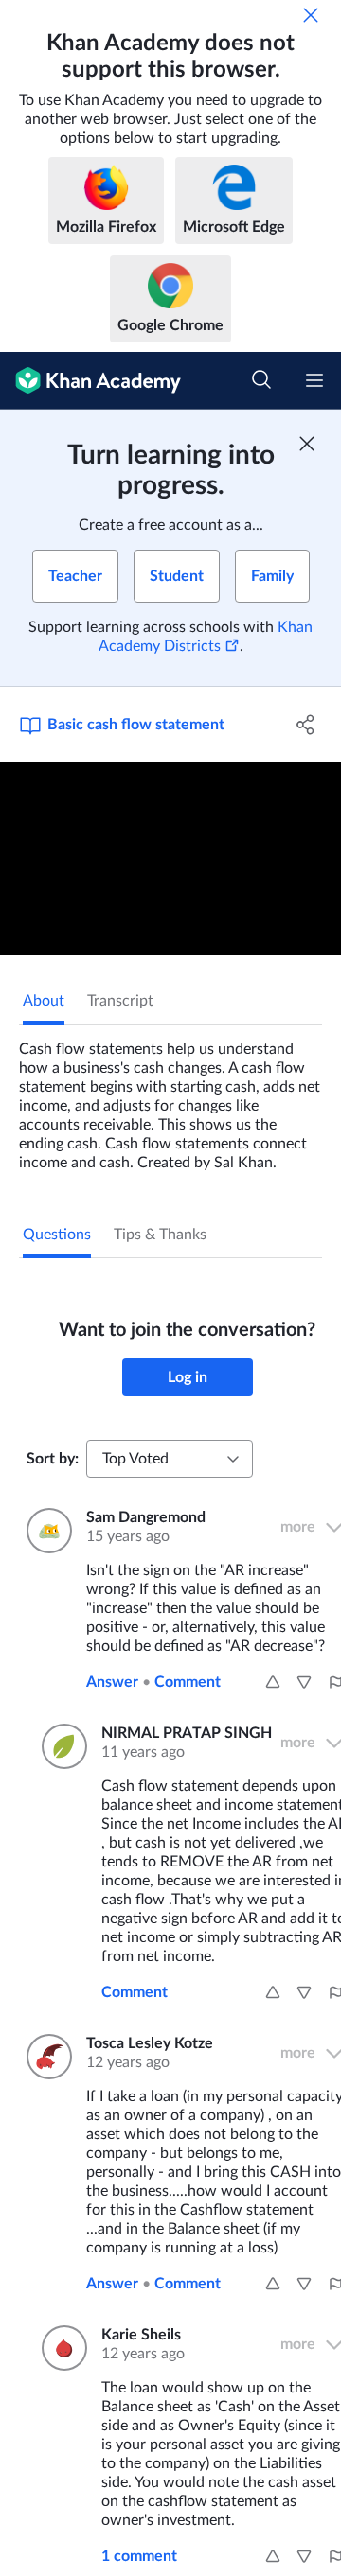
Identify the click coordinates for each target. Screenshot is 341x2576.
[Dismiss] (311, 15)
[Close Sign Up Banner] (307, 444)
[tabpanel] (170, 1098)
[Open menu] (314, 380)
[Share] (306, 725)
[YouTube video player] (170, 859)
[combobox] (170, 1459)
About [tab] (44, 1001)
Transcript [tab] (120, 1001)
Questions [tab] (57, 1235)
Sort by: (53, 1459)
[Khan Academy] (90, 381)
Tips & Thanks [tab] (160, 1235)
